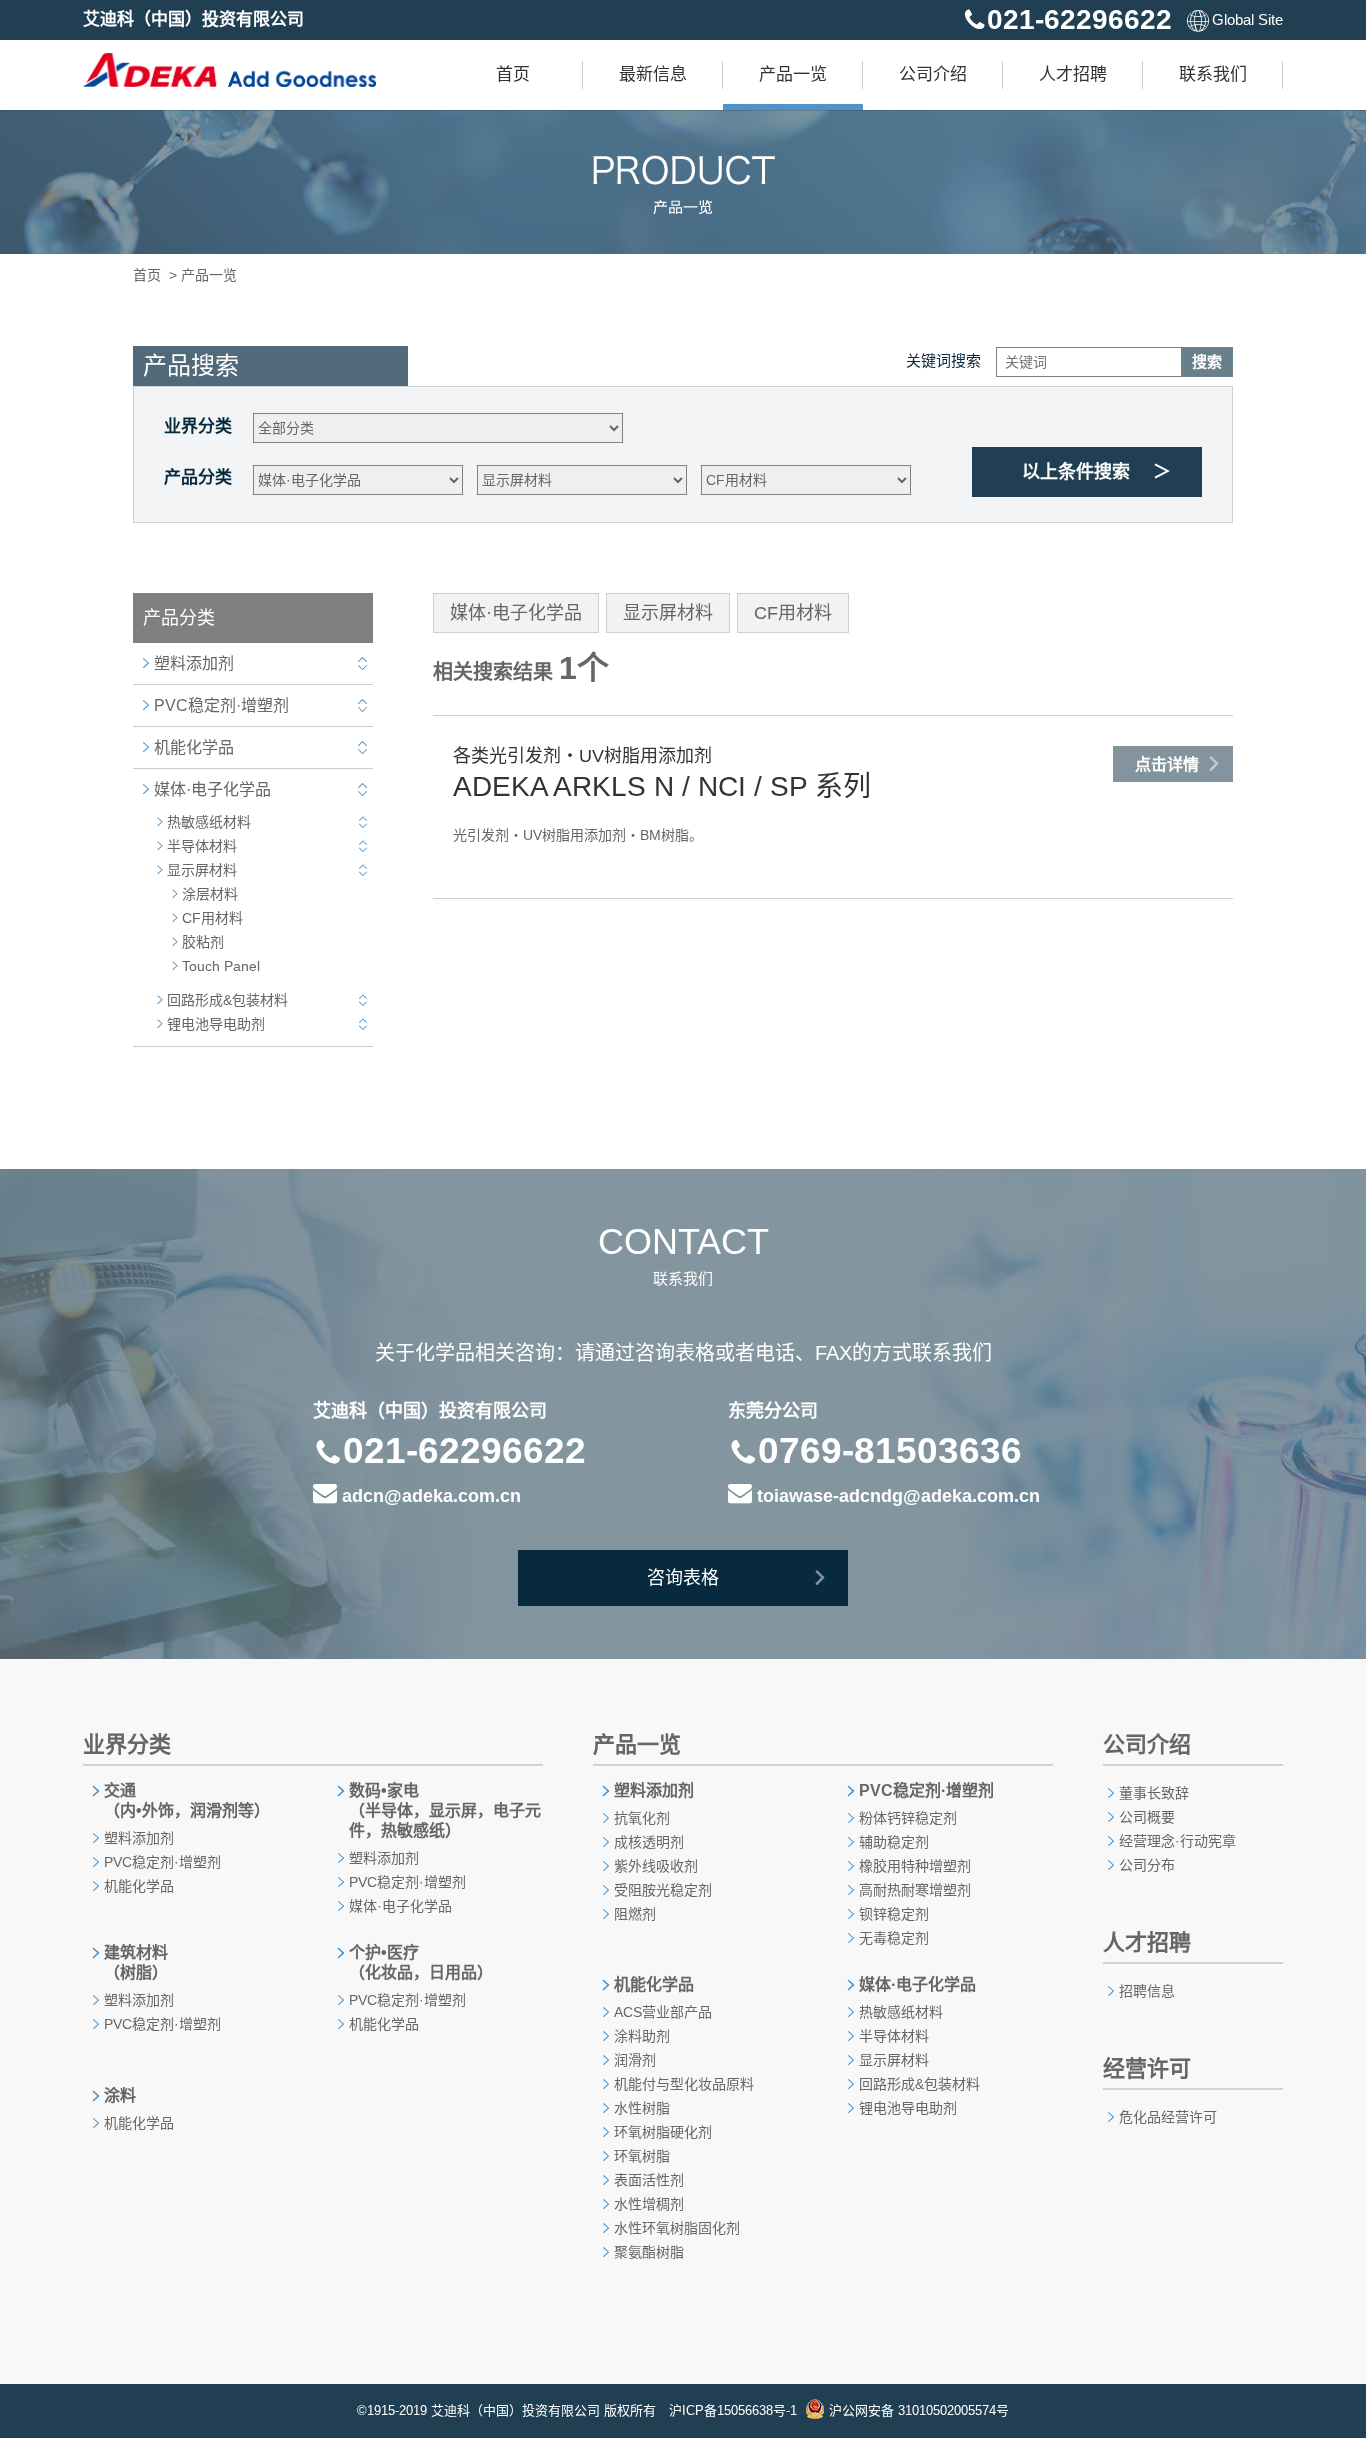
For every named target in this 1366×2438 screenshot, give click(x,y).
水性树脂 (642, 2108)
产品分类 (198, 477)
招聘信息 (1147, 1991)
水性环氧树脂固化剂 (677, 2228)
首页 (513, 74)
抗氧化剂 (642, 1818)
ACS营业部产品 (663, 2012)
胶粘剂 (203, 942)
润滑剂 (635, 2060)
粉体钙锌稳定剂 (908, 1818)
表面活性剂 (649, 2180)
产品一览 (793, 74)
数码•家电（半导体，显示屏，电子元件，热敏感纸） (445, 1810)
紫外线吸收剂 (656, 1866)
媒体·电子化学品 (212, 789)
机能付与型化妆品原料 (684, 2084)
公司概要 (1147, 1817)
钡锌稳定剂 (894, 1914)
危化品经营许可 (1168, 2117)
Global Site (1247, 19)
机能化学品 (194, 747)
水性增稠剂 (649, 2204)
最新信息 (653, 74)
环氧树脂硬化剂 (663, 2132)
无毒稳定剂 (894, 1938)
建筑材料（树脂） (136, 1962)
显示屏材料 (202, 870)
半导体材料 (202, 846)
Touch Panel (221, 966)
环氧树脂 (642, 2156)
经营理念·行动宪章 (1177, 1841)
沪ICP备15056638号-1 (733, 2410)
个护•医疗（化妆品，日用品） (421, 1962)
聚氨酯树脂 (649, 2252)
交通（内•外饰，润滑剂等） (187, 1800)
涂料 (120, 2095)
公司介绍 (933, 74)
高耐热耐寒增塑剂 (915, 1890)
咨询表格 (683, 1578)
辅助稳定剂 (894, 1842)
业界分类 (198, 426)
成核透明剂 (649, 1842)
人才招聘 (1073, 74)
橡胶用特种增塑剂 (915, 1866)
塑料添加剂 (194, 663)
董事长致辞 (1154, 1793)
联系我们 (1213, 74)
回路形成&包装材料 (227, 1000)
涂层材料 (210, 894)
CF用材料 (212, 918)
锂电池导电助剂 (216, 1024)
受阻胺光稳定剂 (663, 1890)
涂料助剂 (642, 2036)
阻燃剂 (635, 1914)
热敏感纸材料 (209, 822)
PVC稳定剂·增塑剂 (221, 705)
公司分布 (1147, 1865)
